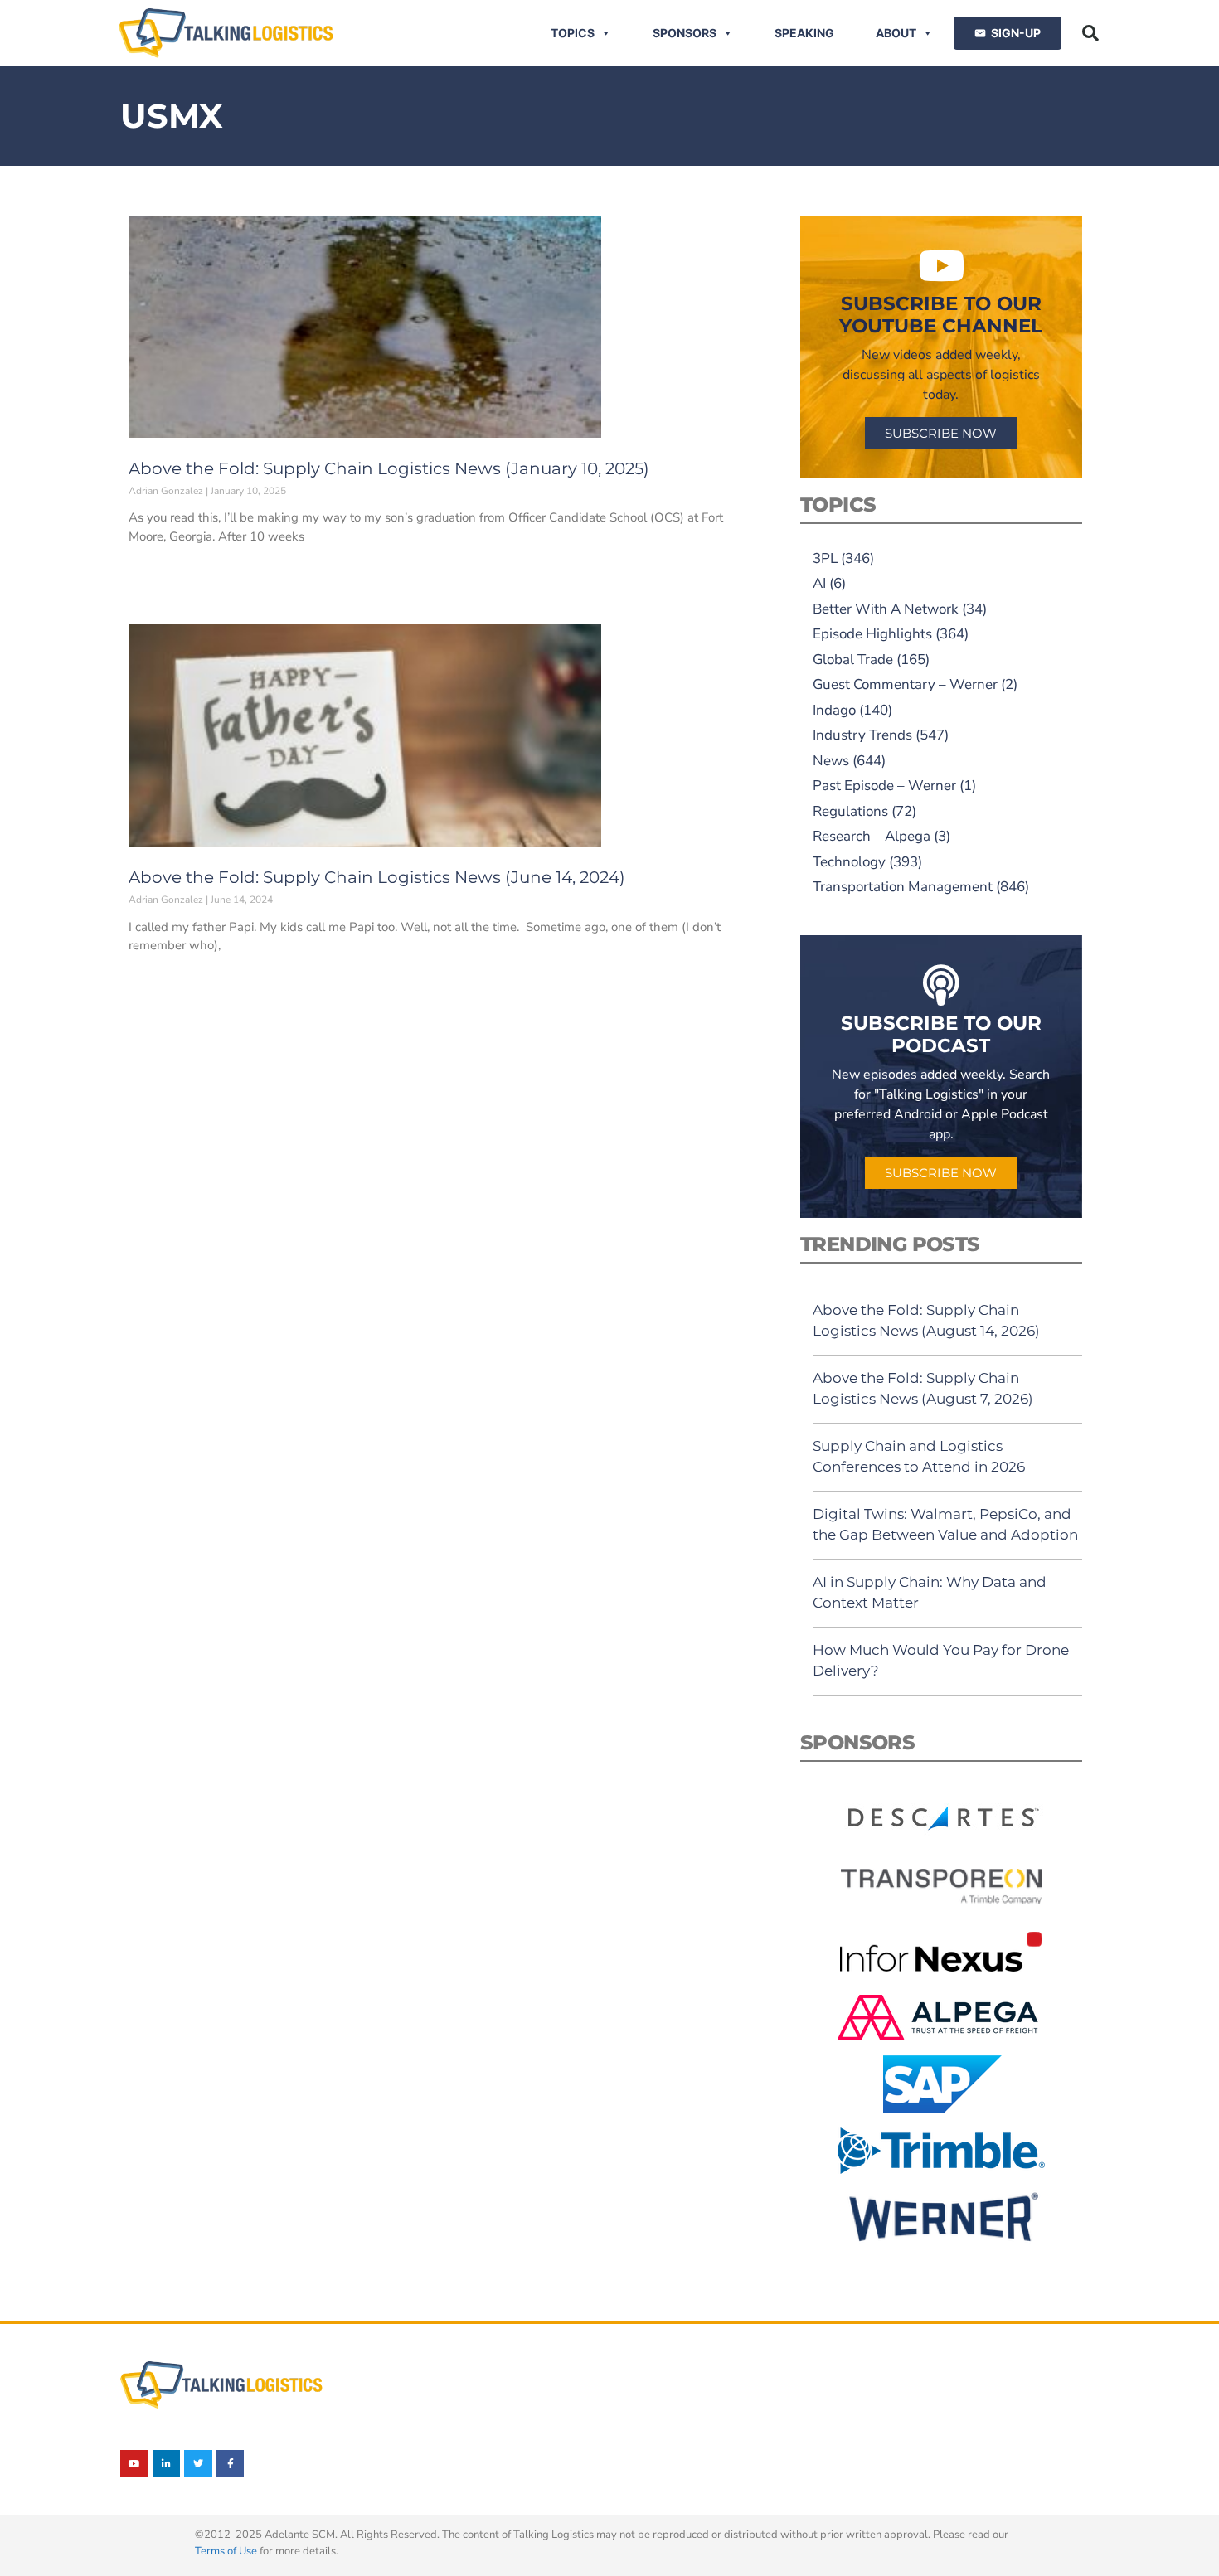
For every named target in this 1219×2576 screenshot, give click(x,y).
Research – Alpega (872, 836)
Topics (573, 33)
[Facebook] (231, 2464)
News (831, 761)
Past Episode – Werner (884, 786)
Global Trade (853, 660)
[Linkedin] (167, 2464)
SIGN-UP (1016, 33)
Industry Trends (862, 735)
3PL (825, 558)
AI (819, 583)
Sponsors (685, 33)
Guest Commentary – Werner (905, 684)
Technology (849, 862)
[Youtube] (134, 2464)
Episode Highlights (872, 634)
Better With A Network (886, 609)
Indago (834, 710)
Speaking (804, 33)
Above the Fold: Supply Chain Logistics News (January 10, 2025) (389, 468)
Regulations (850, 811)
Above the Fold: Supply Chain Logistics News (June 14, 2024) (377, 877)
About (896, 33)
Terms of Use (226, 2551)
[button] (1090, 33)
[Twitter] (198, 2464)
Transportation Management (903, 887)
